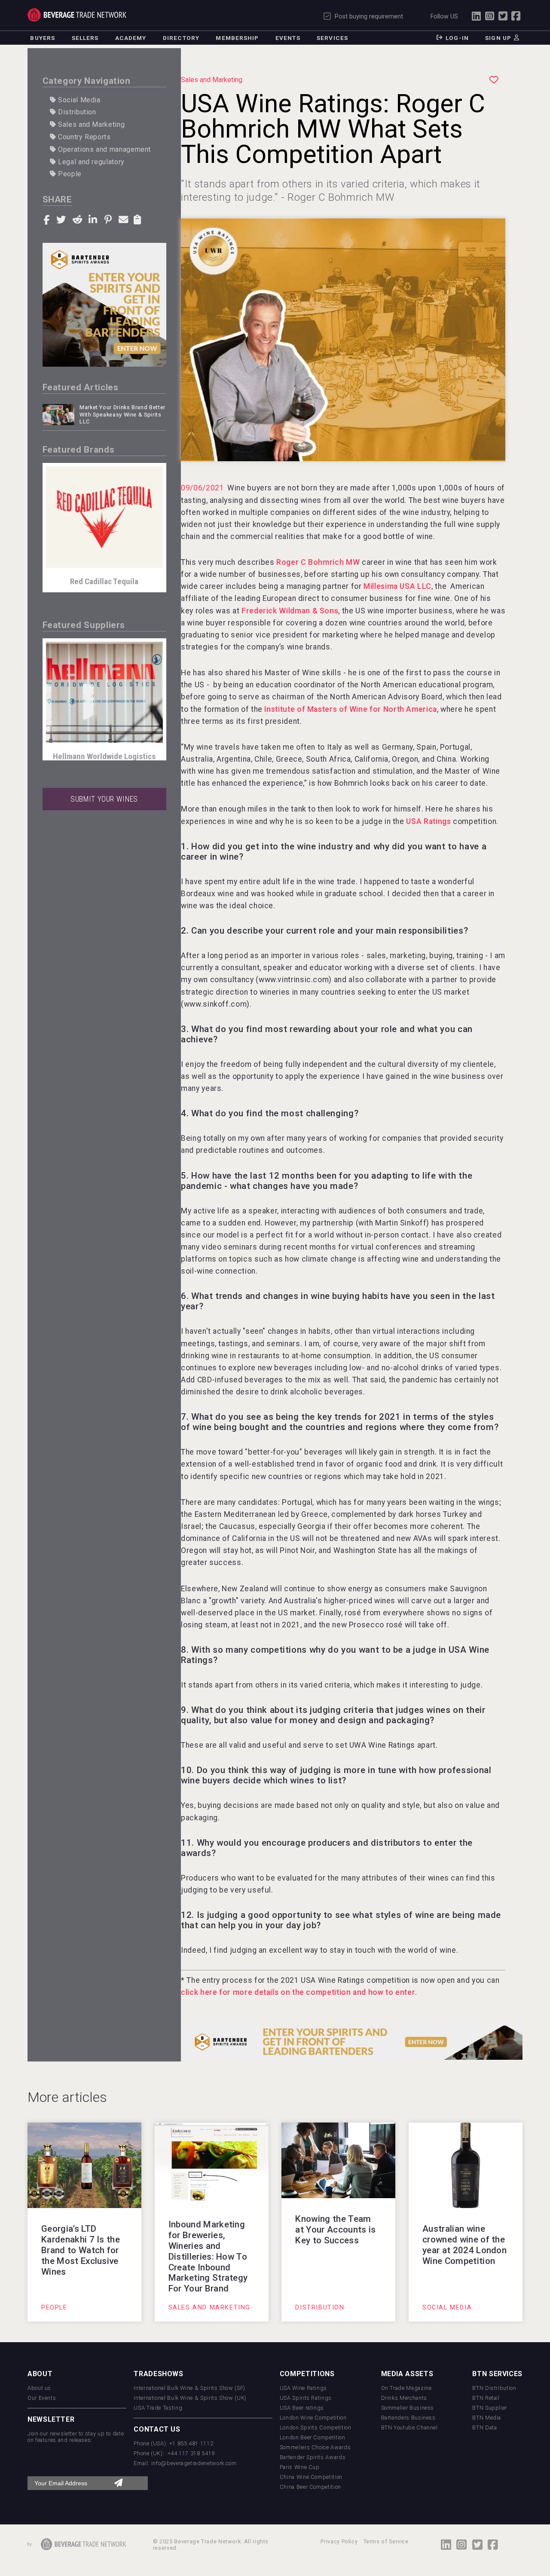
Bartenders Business (408, 2418)
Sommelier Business (408, 2408)
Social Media (78, 100)
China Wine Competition (311, 2477)
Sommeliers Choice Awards (315, 2447)
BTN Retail (486, 2398)
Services (332, 38)
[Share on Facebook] (48, 219)
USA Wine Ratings (303, 2388)
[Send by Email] (124, 219)
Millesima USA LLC (397, 586)
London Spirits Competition (316, 2427)
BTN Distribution (494, 2388)
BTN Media (487, 2418)
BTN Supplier (490, 2408)
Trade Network (77, 15)
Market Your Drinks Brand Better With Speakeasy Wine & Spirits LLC (122, 414)
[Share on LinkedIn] (94, 219)
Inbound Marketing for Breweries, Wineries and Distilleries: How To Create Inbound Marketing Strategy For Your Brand (208, 2257)
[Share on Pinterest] (109, 219)
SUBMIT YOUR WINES (104, 799)
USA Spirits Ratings (306, 2398)
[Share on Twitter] (62, 219)
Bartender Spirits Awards (313, 2457)
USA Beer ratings (302, 2408)
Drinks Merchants (404, 2398)
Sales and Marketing (90, 124)
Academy (131, 38)
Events (288, 38)
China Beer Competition (310, 2487)
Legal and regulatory (90, 162)
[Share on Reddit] (79, 219)
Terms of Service (386, 2541)
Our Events (42, 2398)
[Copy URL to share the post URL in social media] (138, 219)
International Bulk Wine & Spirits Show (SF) (189, 2388)
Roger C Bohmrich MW (318, 562)
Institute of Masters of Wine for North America (350, 709)
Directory (181, 38)
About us (39, 2388)
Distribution (76, 112)
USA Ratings (428, 821)
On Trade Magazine (406, 2388)
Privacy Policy (339, 2541)
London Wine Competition (313, 2418)
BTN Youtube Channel (409, 2427)
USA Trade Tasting (158, 2408)
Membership (237, 38)
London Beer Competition (313, 2437)
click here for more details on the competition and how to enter (298, 1992)
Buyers (43, 38)
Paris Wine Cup (300, 2467)
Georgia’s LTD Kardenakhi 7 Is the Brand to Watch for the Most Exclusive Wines (81, 2250)
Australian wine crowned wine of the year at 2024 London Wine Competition (464, 2245)
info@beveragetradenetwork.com (194, 2463)
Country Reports (83, 137)
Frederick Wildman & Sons (290, 611)
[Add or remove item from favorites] (494, 80)
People (69, 174)
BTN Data (484, 2427)
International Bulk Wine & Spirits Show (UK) (190, 2398)
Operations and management (103, 149)
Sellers (85, 38)
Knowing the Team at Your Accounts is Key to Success (335, 2230)
